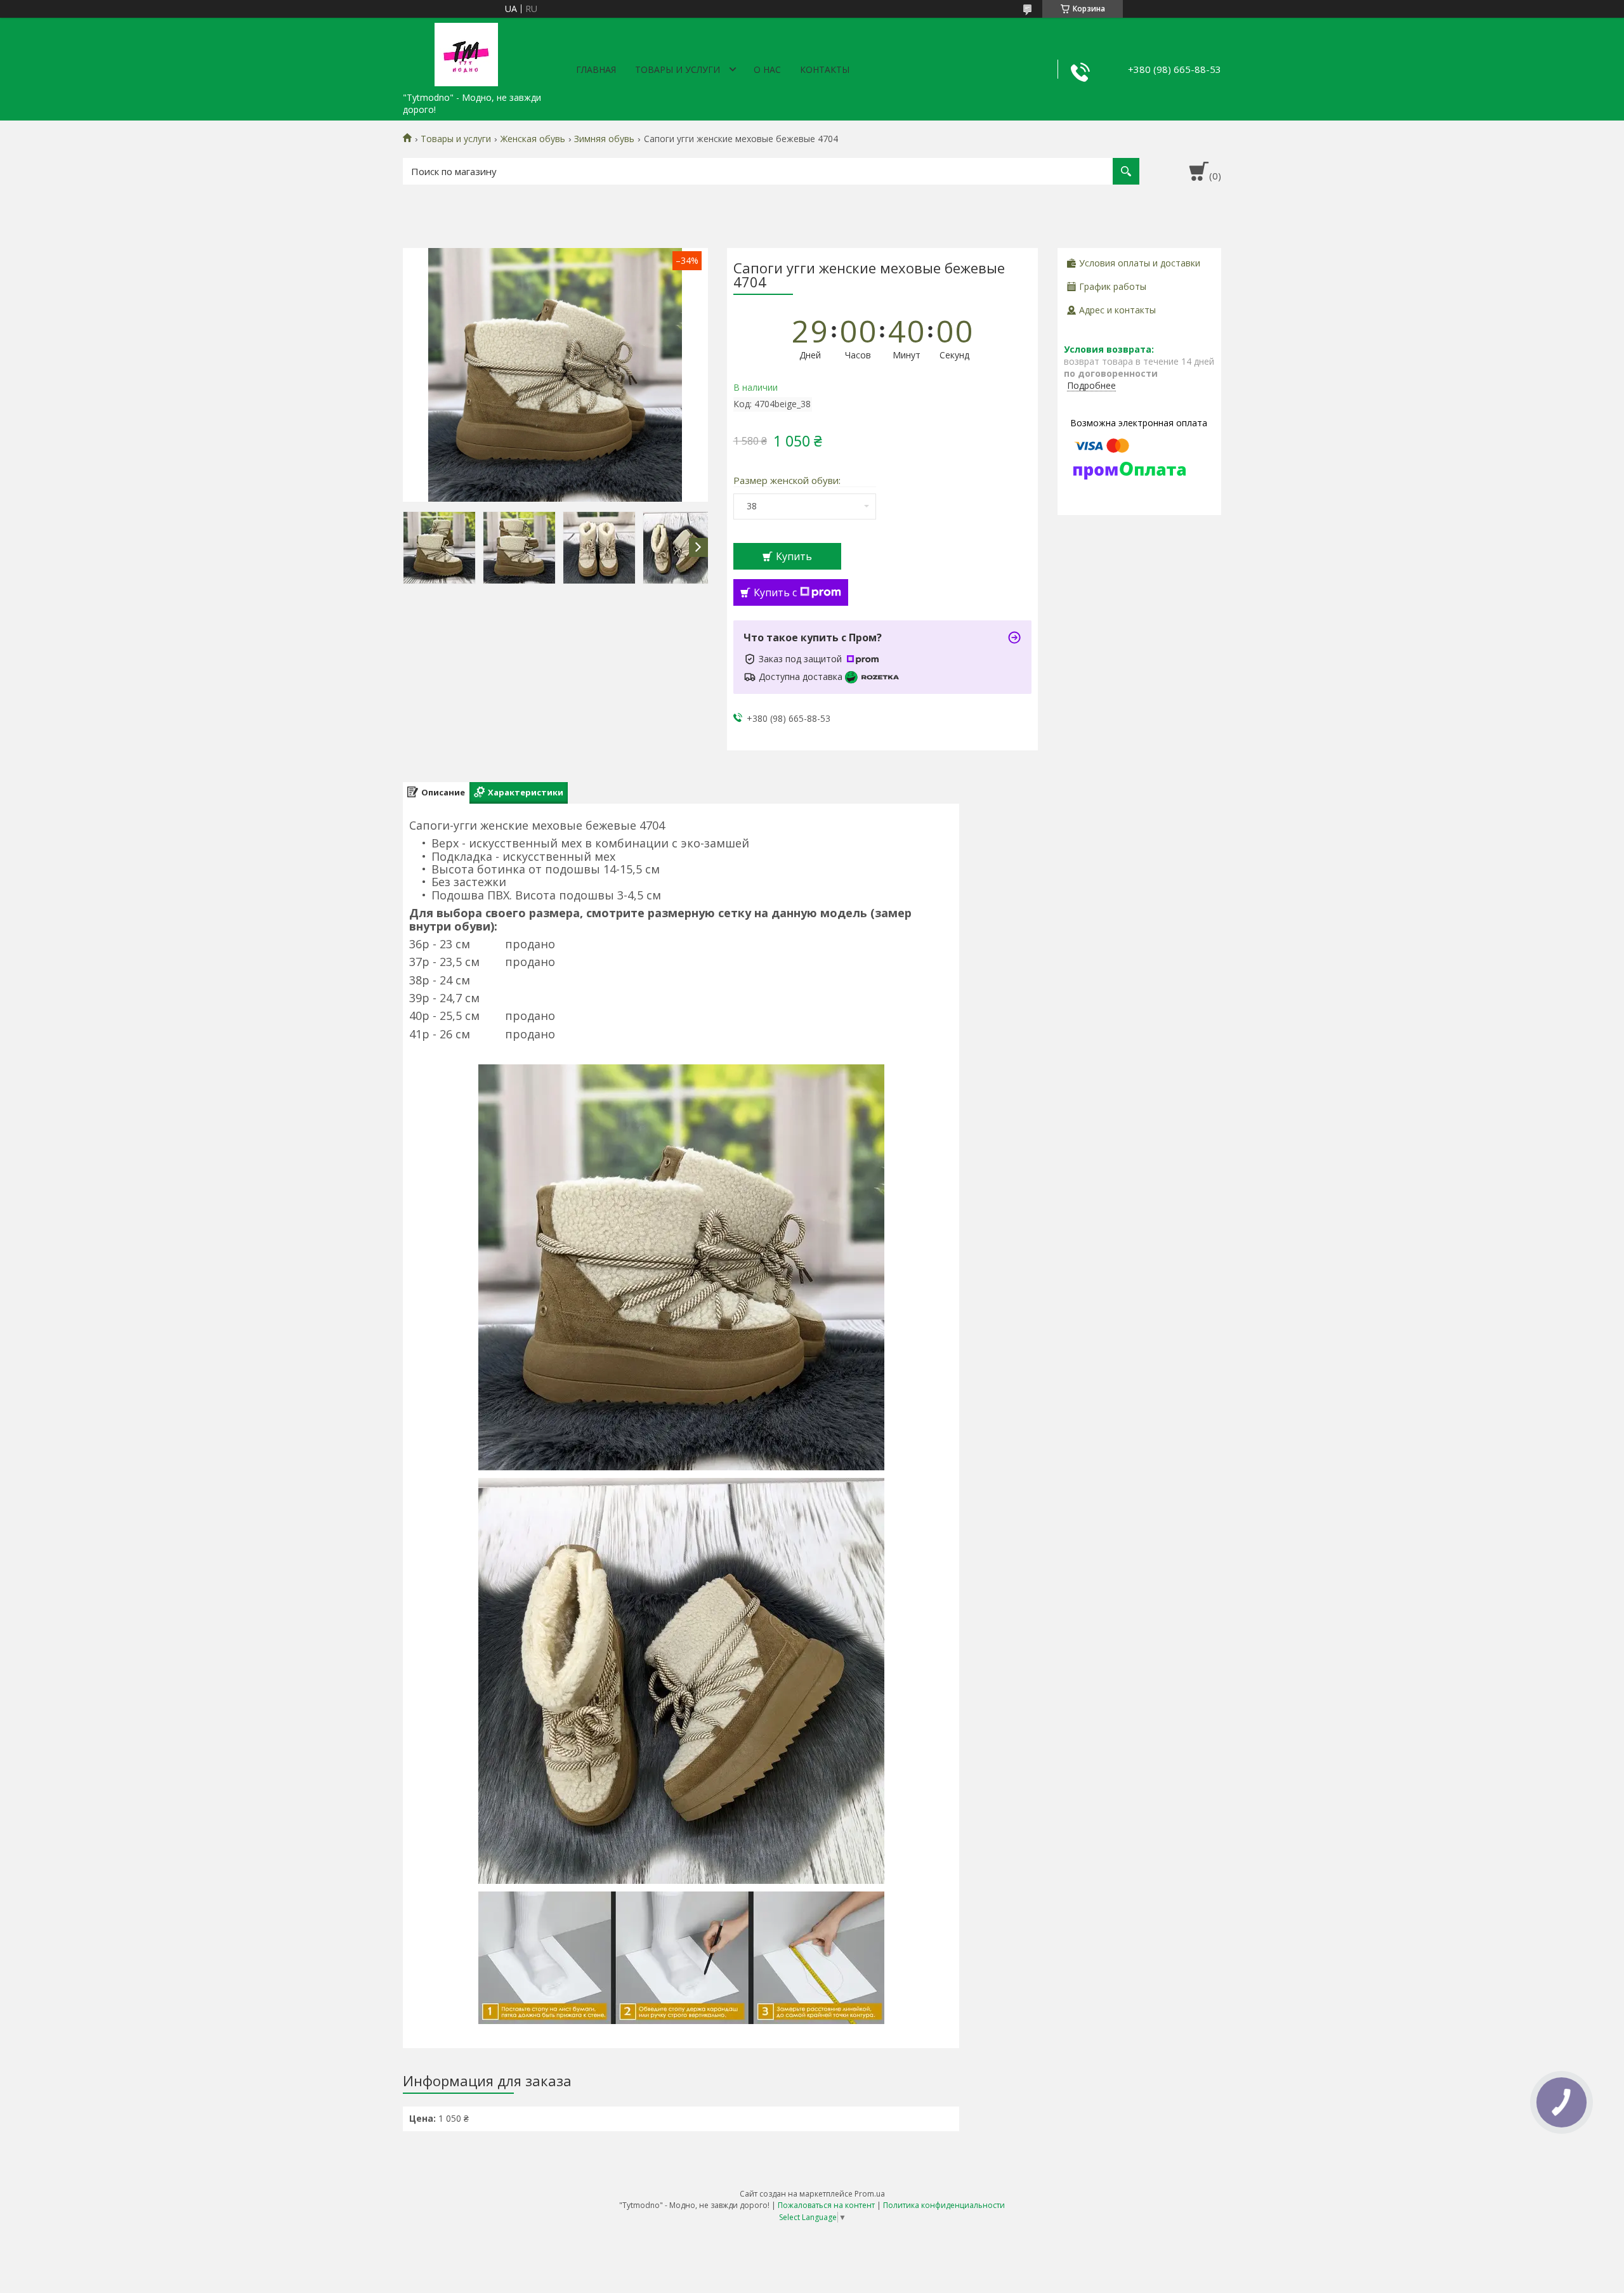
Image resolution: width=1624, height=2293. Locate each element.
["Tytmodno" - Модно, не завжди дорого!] (466, 52)
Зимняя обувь (604, 139)
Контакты (825, 69)
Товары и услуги (678, 69)
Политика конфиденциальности (944, 2205)
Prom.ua (870, 2194)
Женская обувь (533, 139)
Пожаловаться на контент (826, 2205)
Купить (794, 556)
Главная (596, 69)
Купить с (775, 592)
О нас (767, 69)
